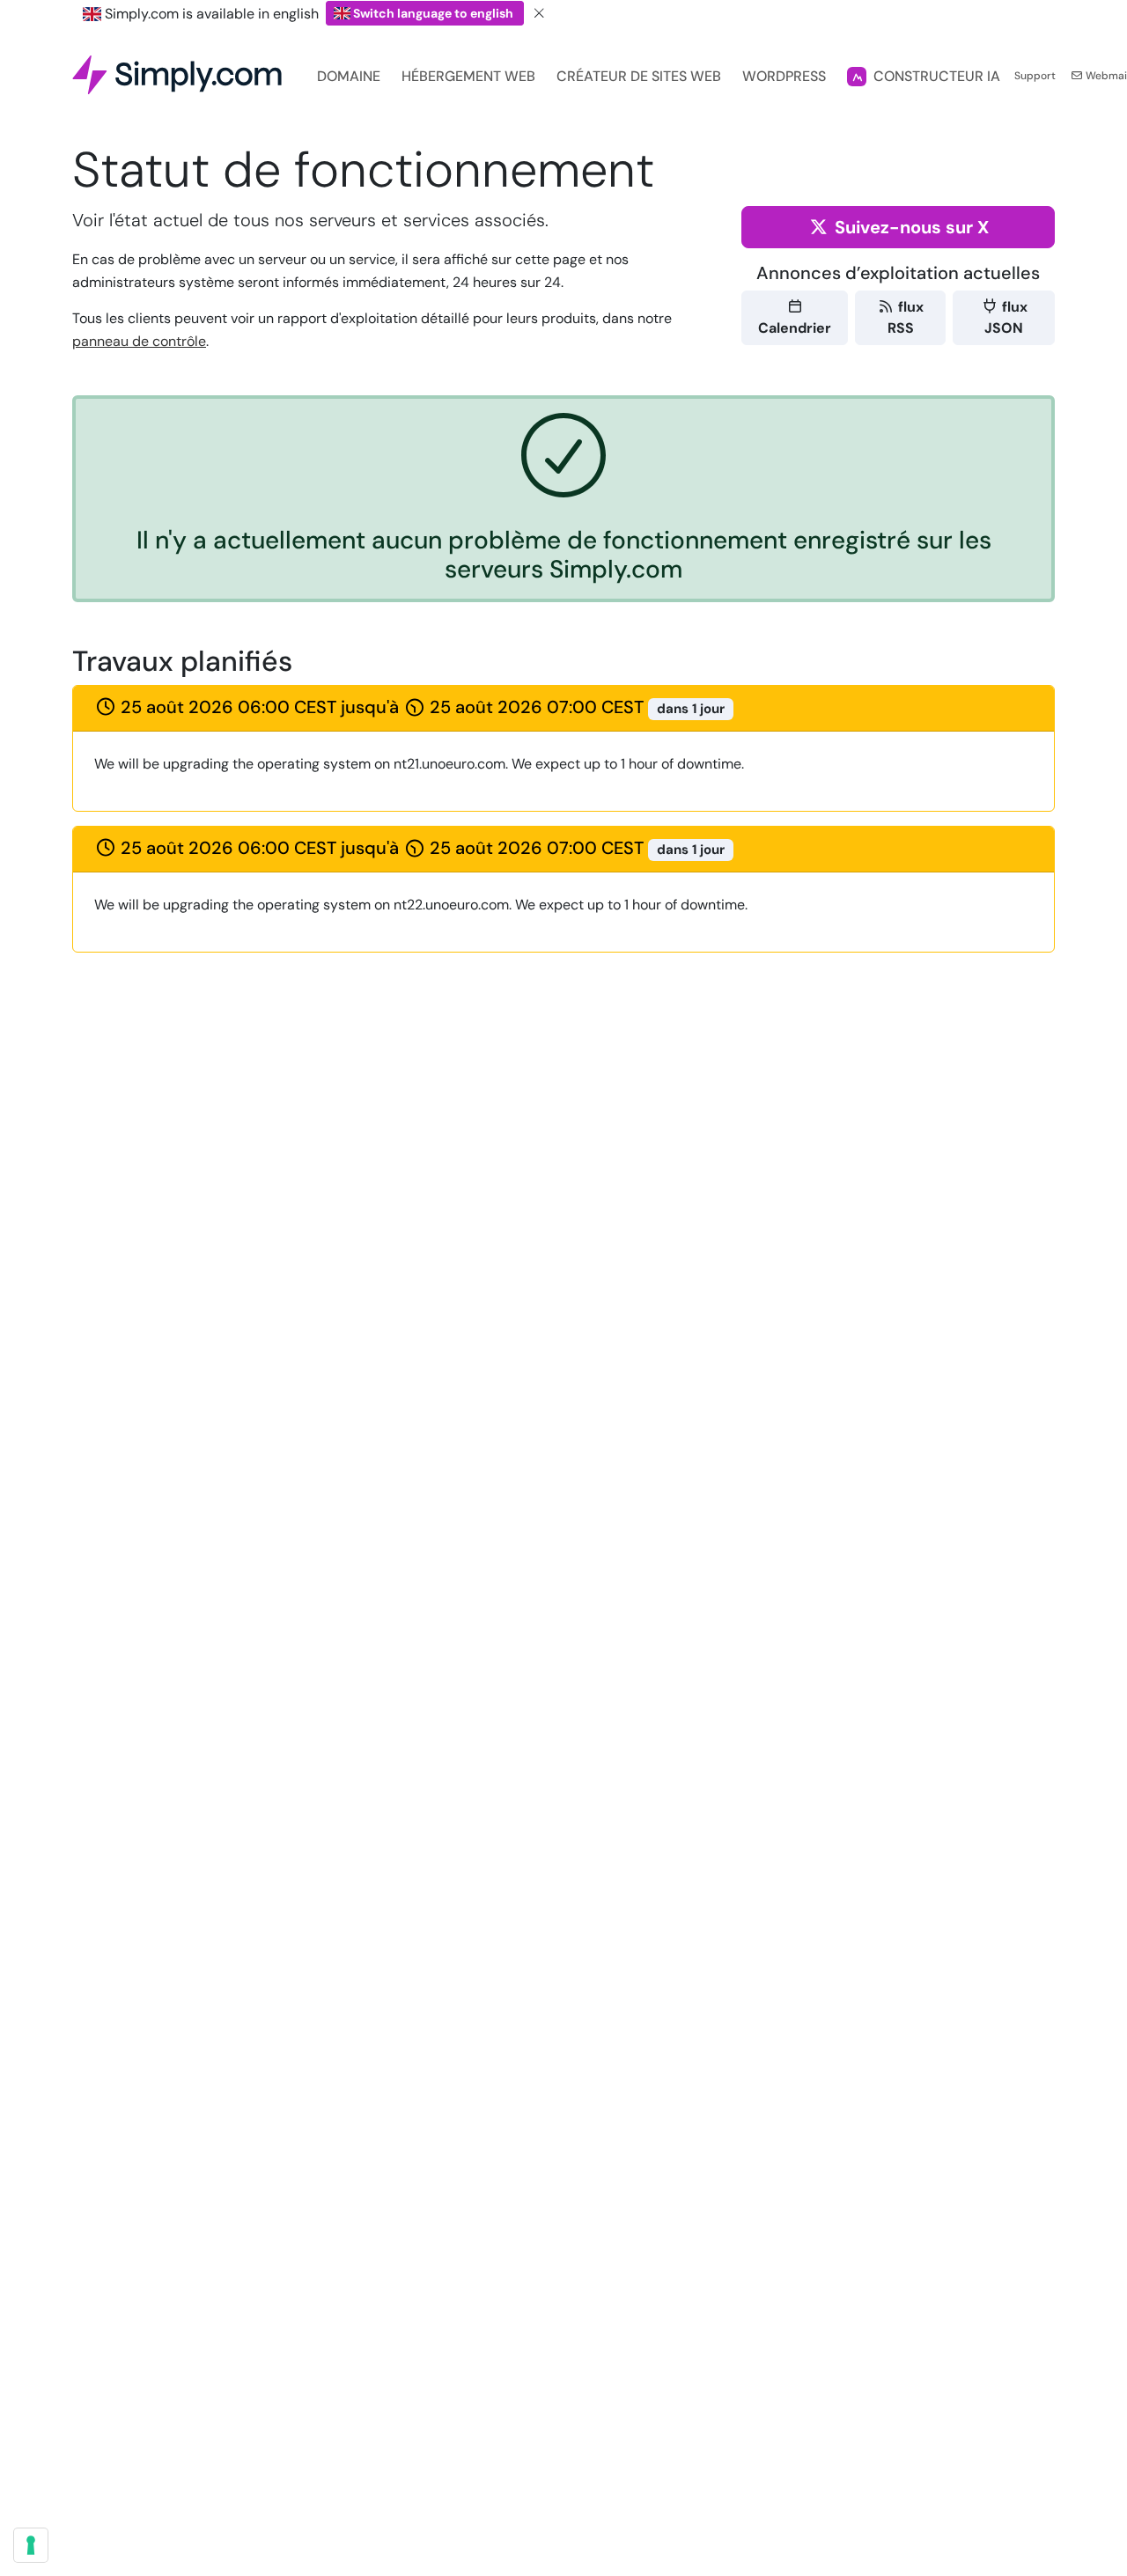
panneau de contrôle (139, 341)
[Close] (540, 14)
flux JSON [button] (1006, 317)
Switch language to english (433, 13)
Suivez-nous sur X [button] (910, 227)
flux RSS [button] (906, 317)
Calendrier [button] (795, 328)
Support (1035, 76)
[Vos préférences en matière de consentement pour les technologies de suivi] (31, 2545)
